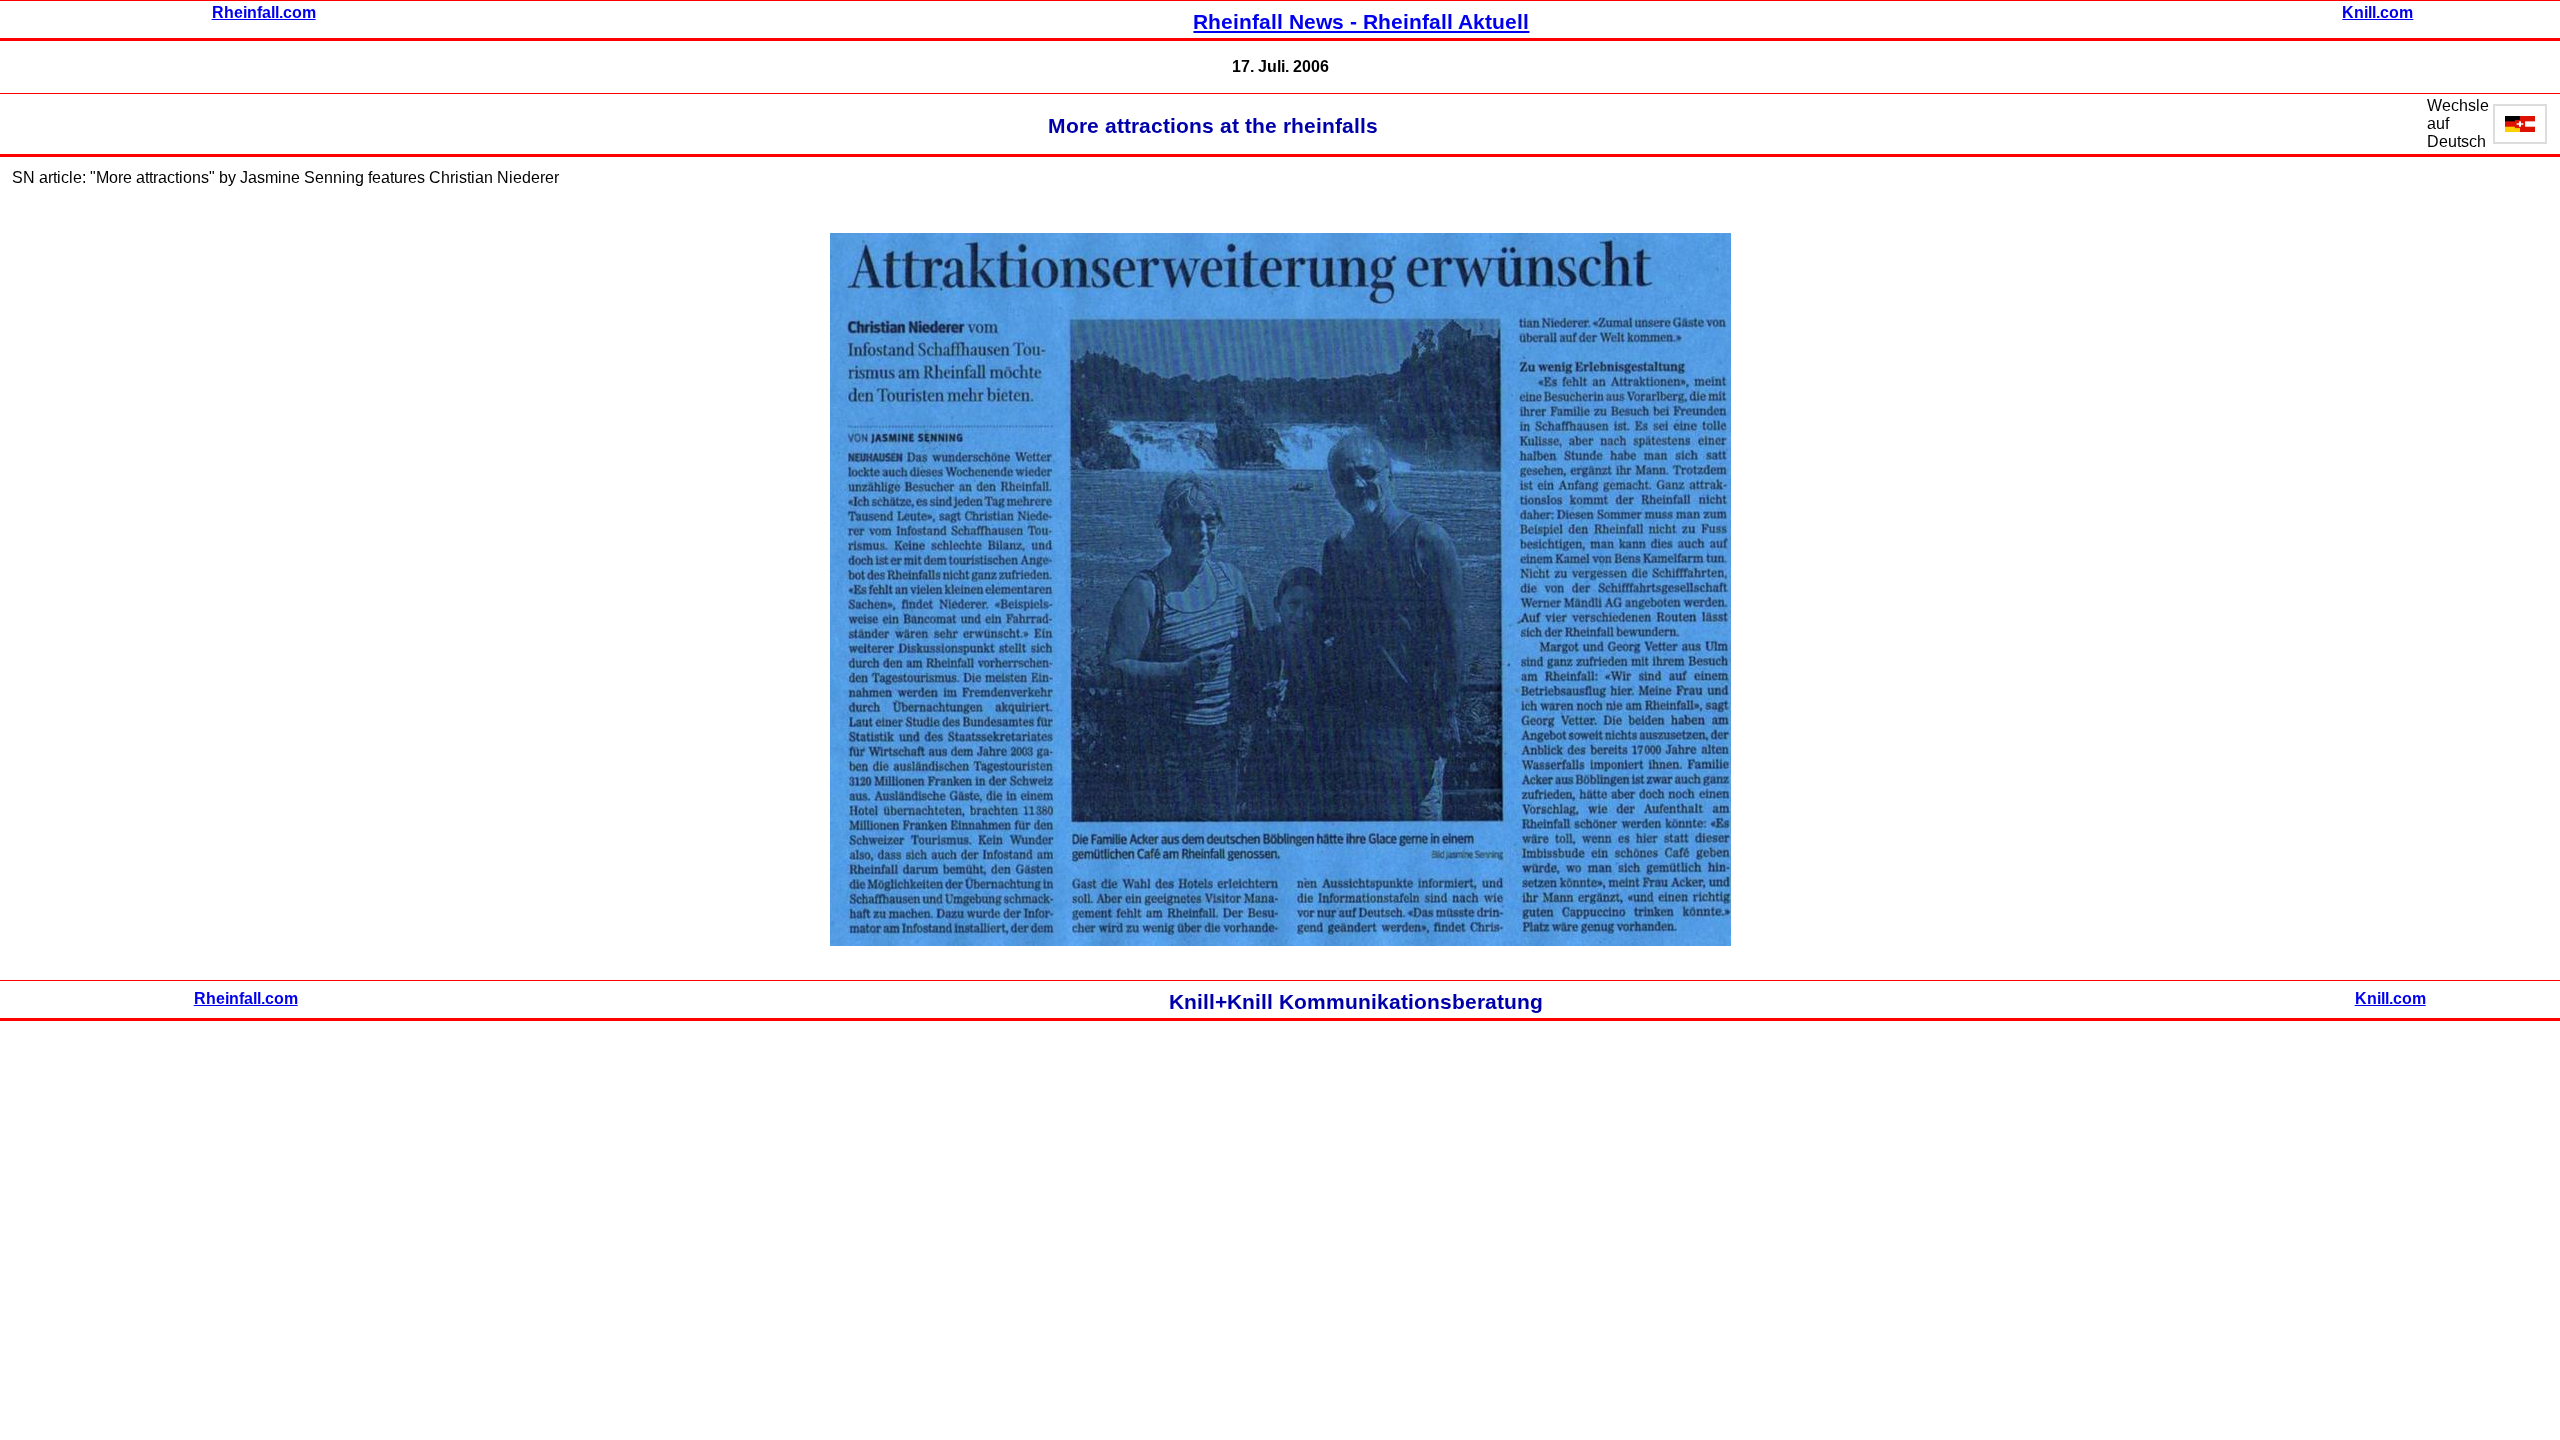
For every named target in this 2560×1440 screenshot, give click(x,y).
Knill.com (2377, 12)
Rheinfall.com (264, 12)
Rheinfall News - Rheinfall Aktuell (1361, 22)
